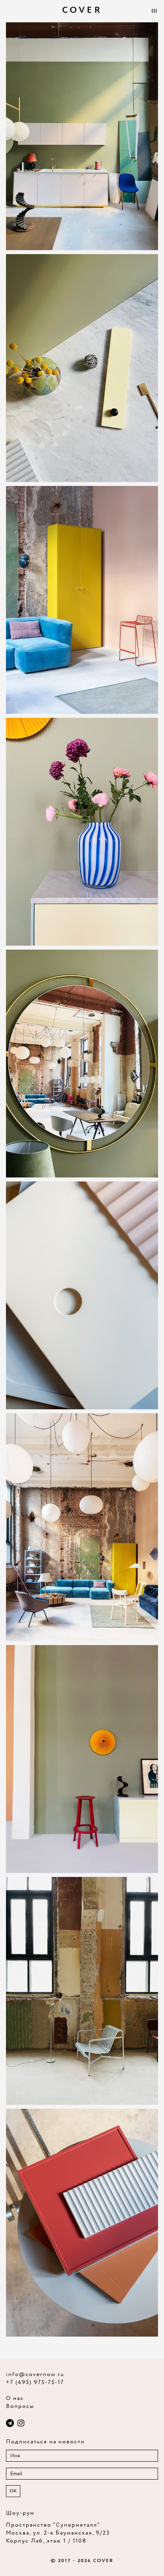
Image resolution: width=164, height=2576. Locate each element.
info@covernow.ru (35, 2374)
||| (154, 11)
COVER (82, 10)
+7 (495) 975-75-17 (35, 2382)
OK (13, 2491)
